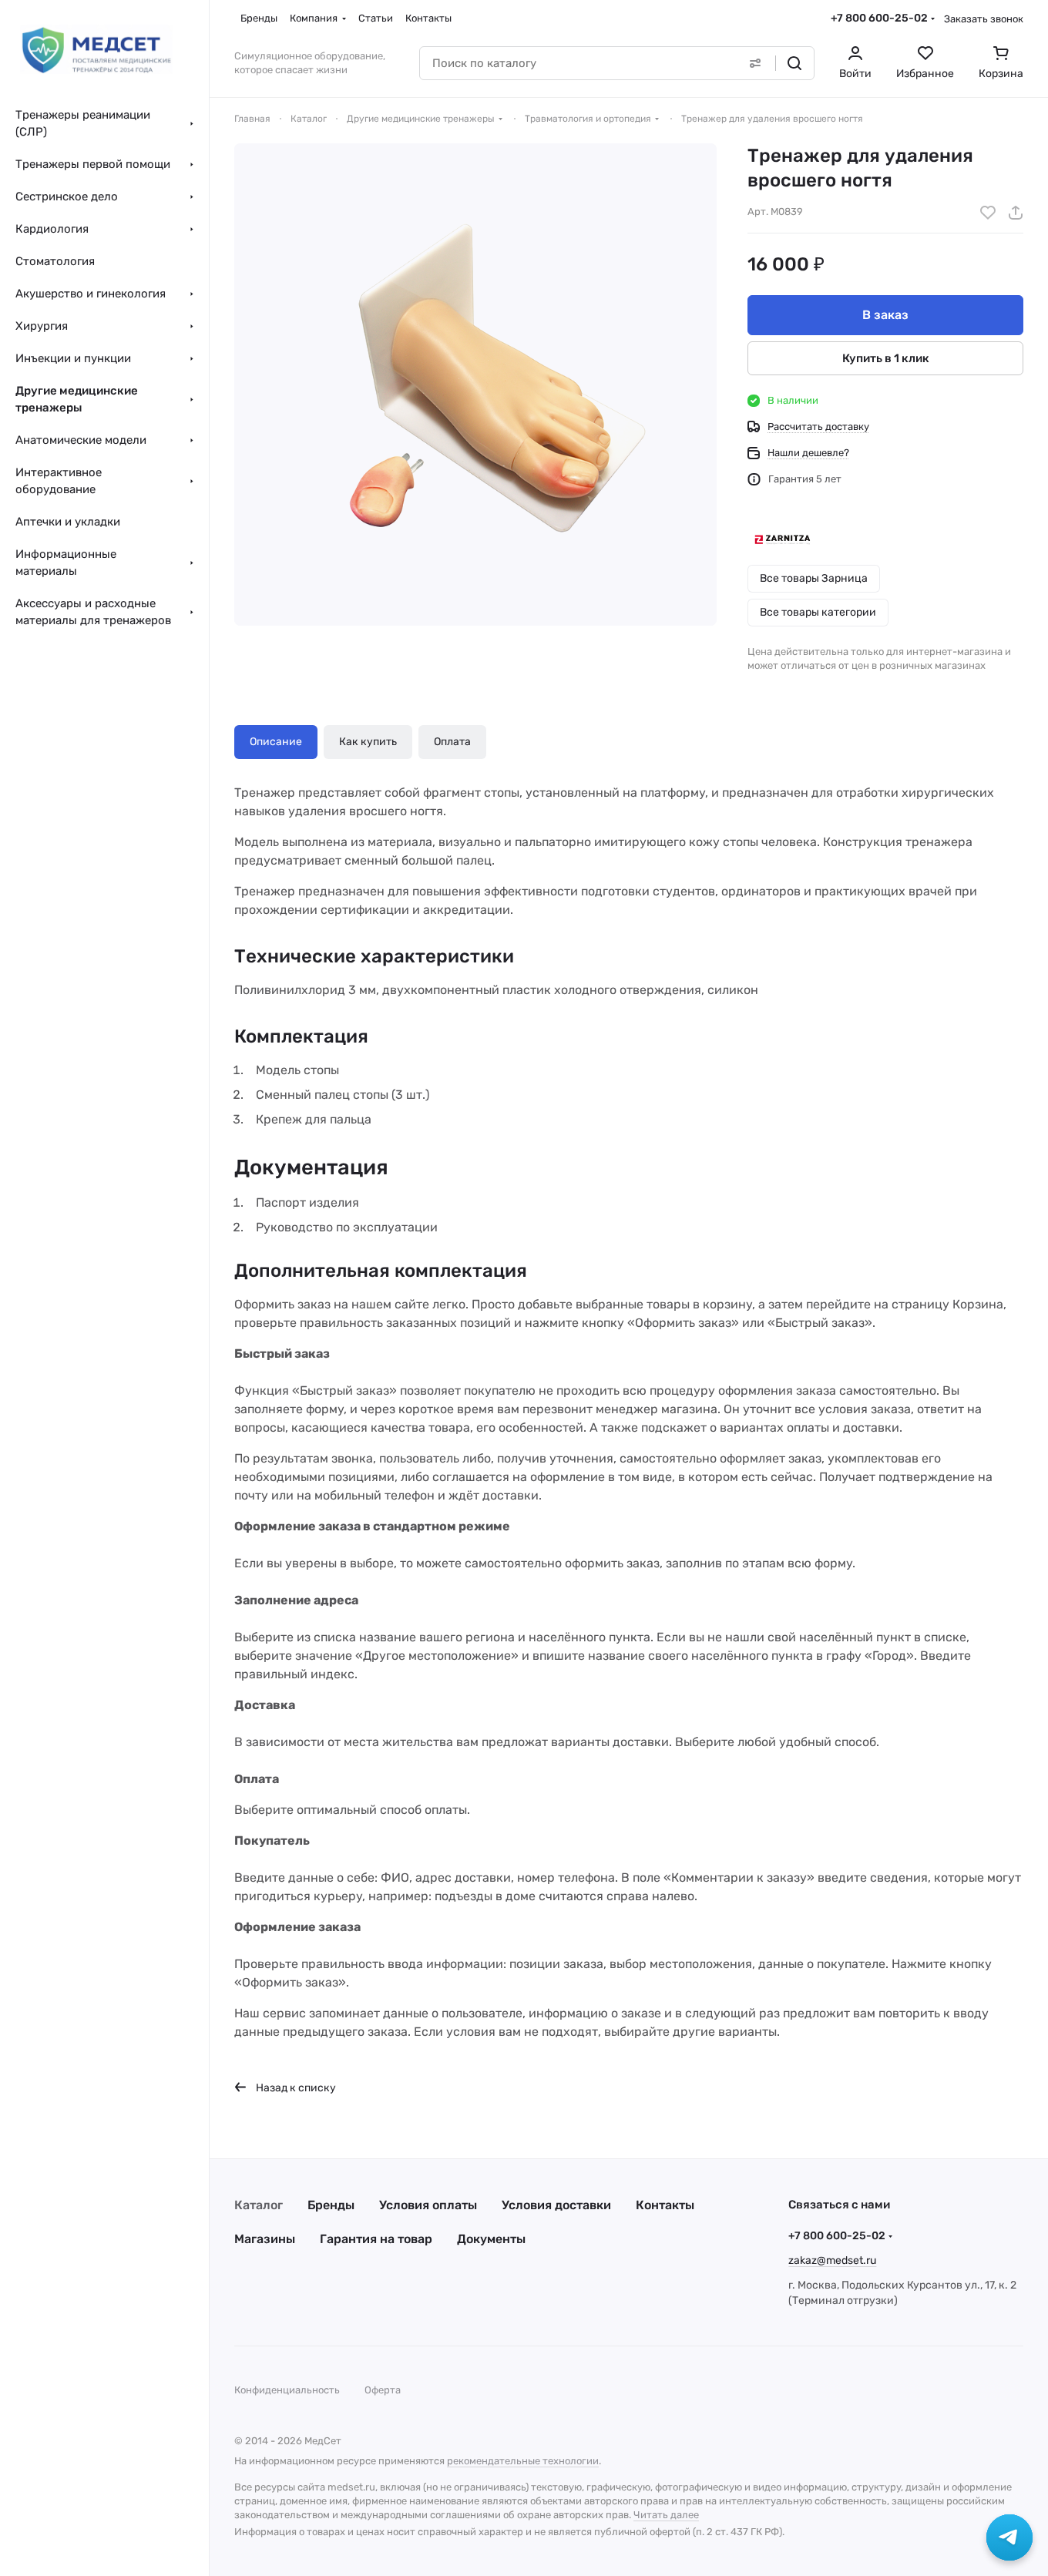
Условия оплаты (428, 2205)
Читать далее (666, 2515)
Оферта (383, 2390)
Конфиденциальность (287, 2390)
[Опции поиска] (755, 63)
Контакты (665, 2205)
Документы (491, 2239)
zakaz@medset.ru (832, 2260)
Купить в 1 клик (886, 358)
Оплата (452, 742)
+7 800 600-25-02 (879, 18)
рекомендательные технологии (523, 2461)
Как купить (368, 742)
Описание (276, 742)
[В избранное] (988, 213)
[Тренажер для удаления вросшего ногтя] (475, 385)
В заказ (885, 315)
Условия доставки (556, 2205)
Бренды (331, 2205)
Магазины (265, 2239)
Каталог (259, 2205)
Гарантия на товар (376, 2239)
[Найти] (794, 63)
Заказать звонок (984, 19)
